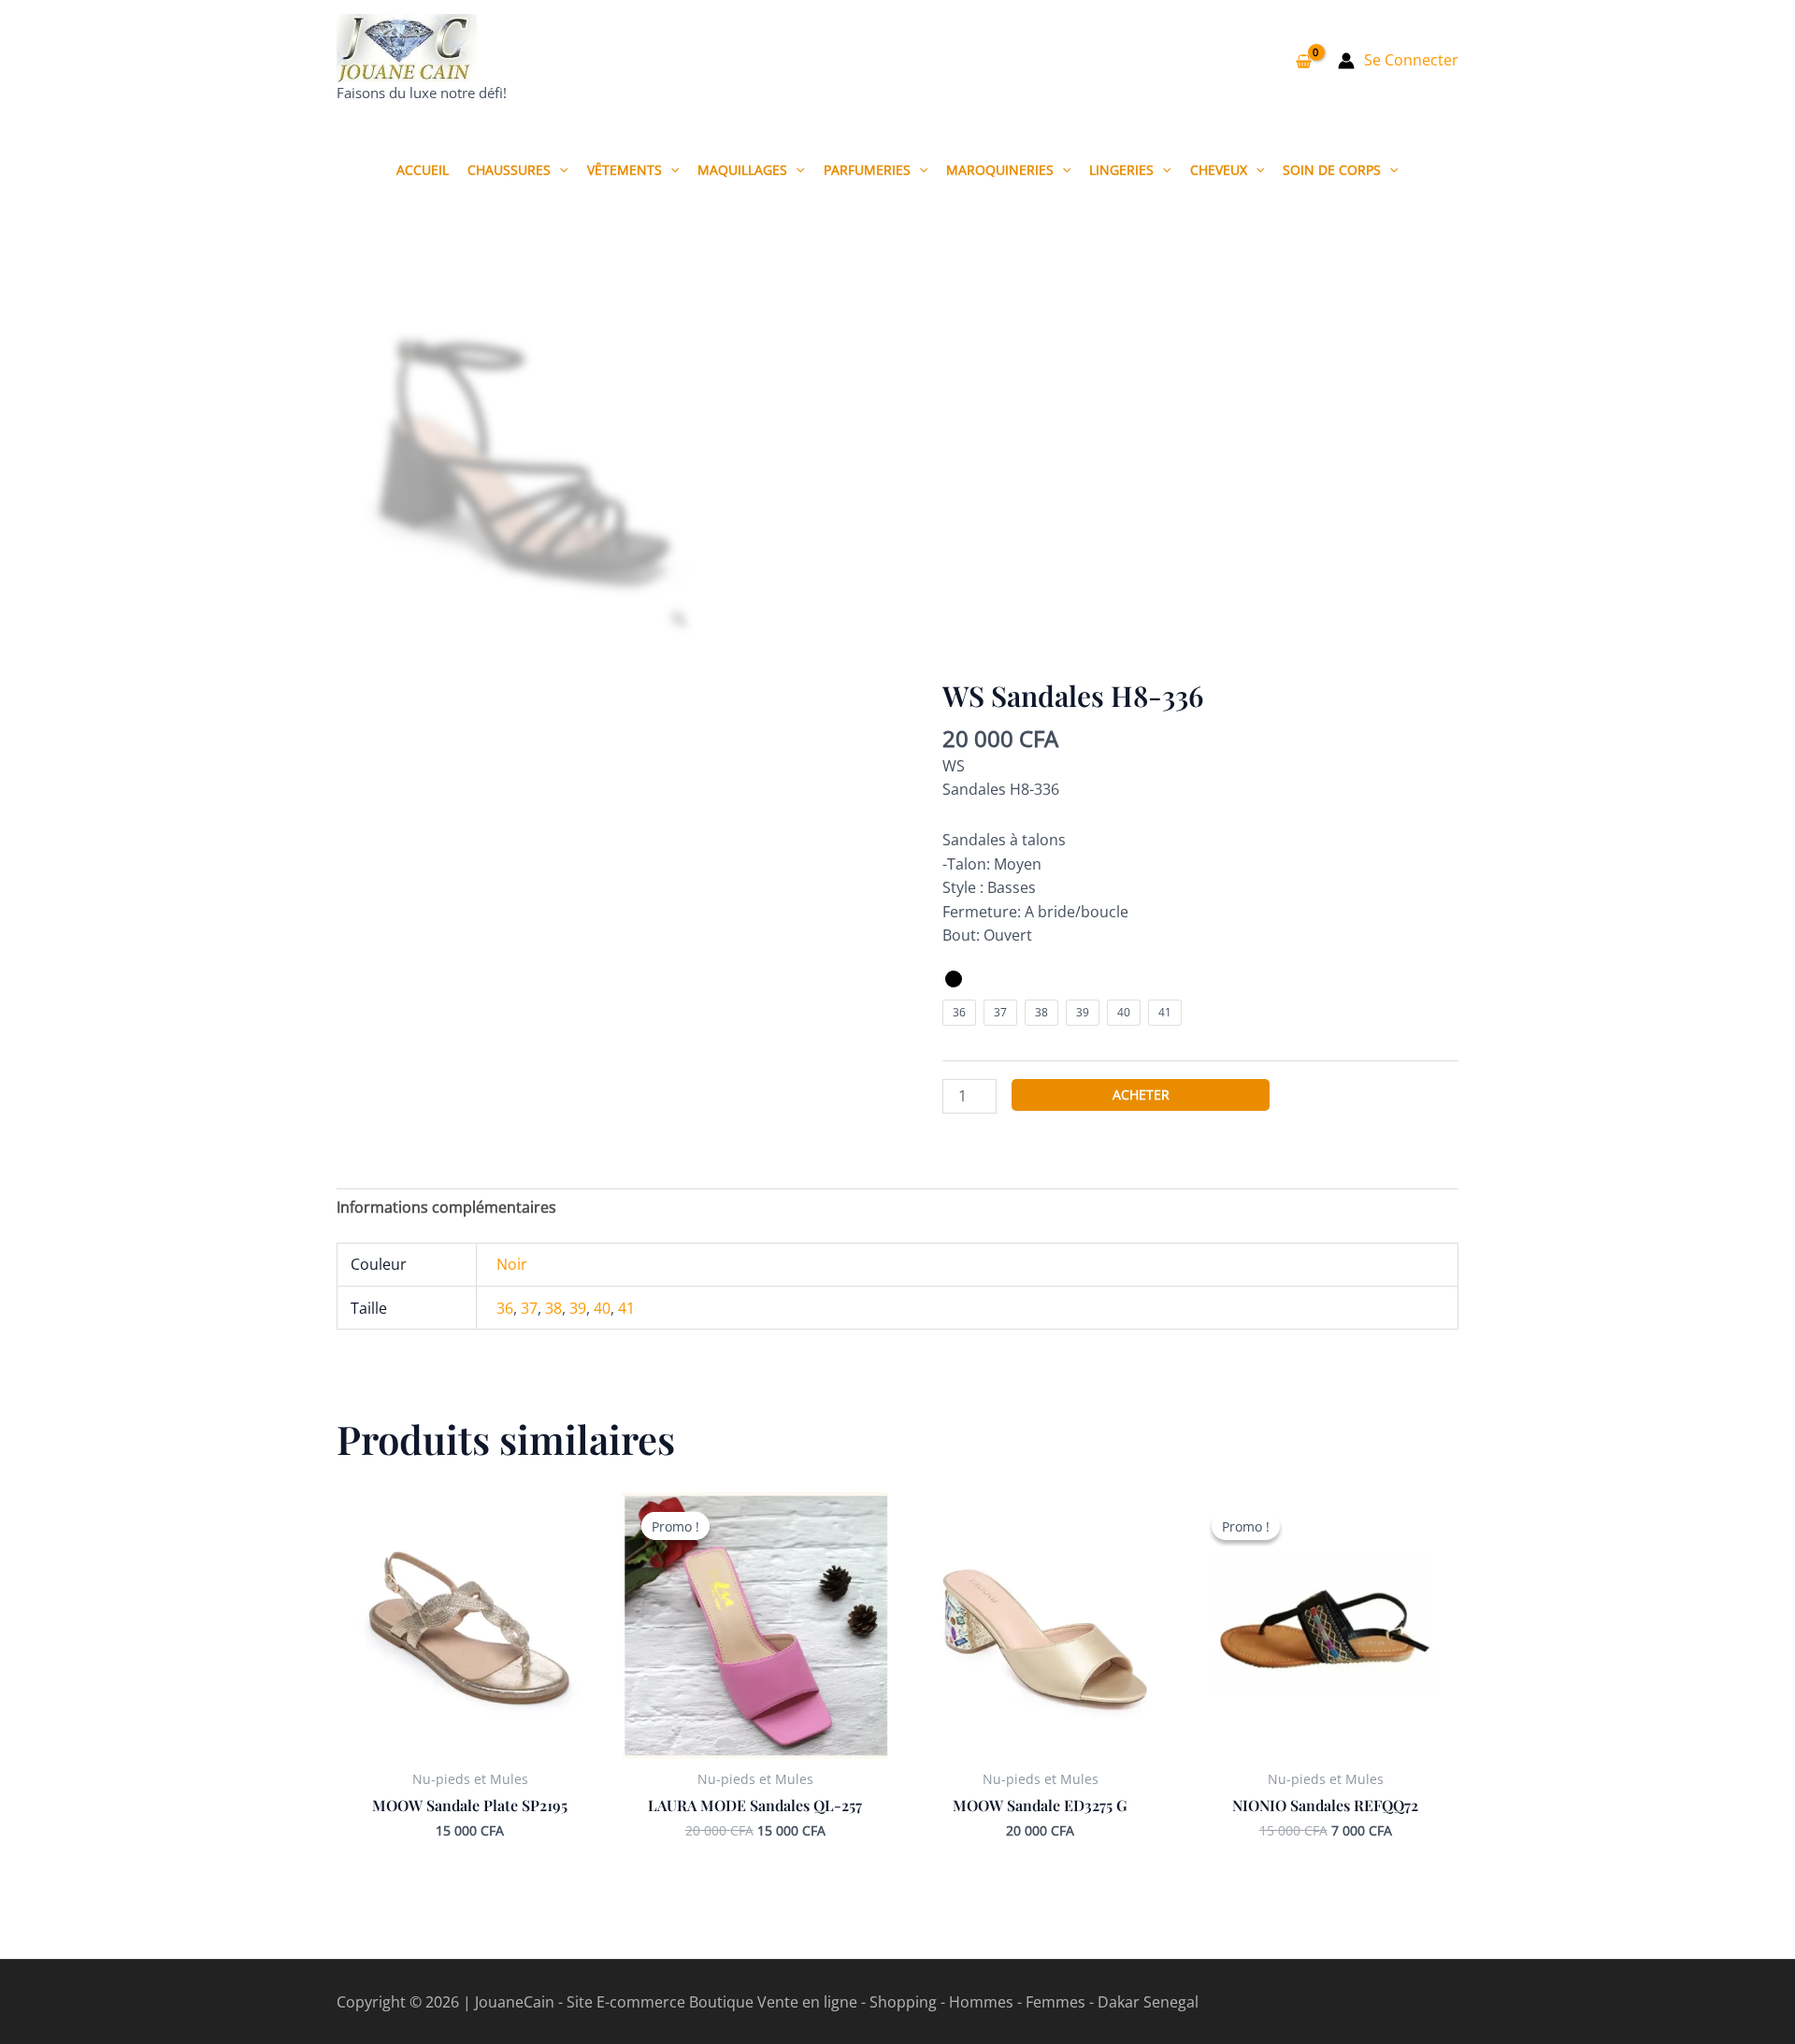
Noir (512, 1264)
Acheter (1141, 1094)
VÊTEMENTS (625, 170)
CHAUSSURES (509, 170)
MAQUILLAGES (742, 170)
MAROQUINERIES (1000, 170)
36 (505, 1308)
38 (553, 1308)
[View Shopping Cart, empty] (1303, 61)
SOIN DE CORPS (1332, 170)
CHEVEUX (1219, 170)
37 (529, 1308)
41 (626, 1308)
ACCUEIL (423, 170)
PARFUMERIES (867, 170)
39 (578, 1308)
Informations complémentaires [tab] (446, 1207)
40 (602, 1308)
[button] (559, 170)
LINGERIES (1121, 170)
